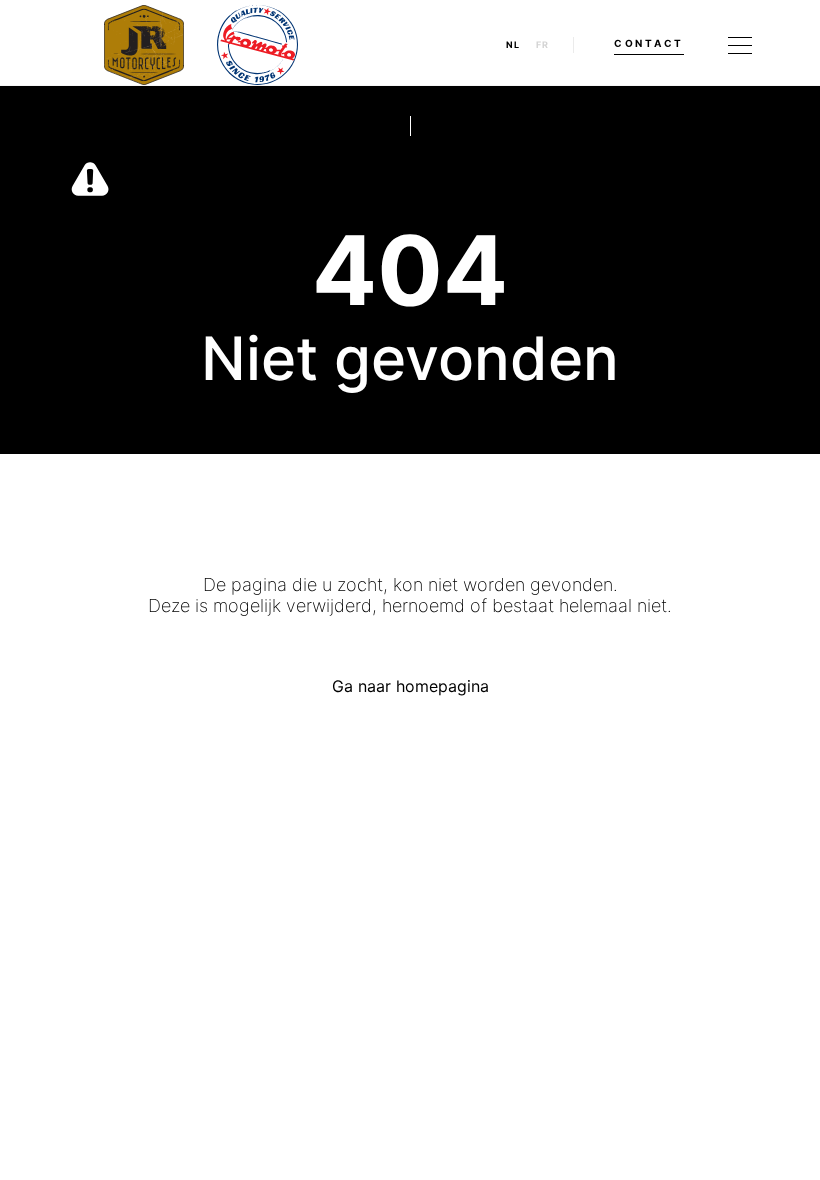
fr (542, 45)
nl (513, 45)
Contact (649, 43)
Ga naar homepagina (410, 686)
